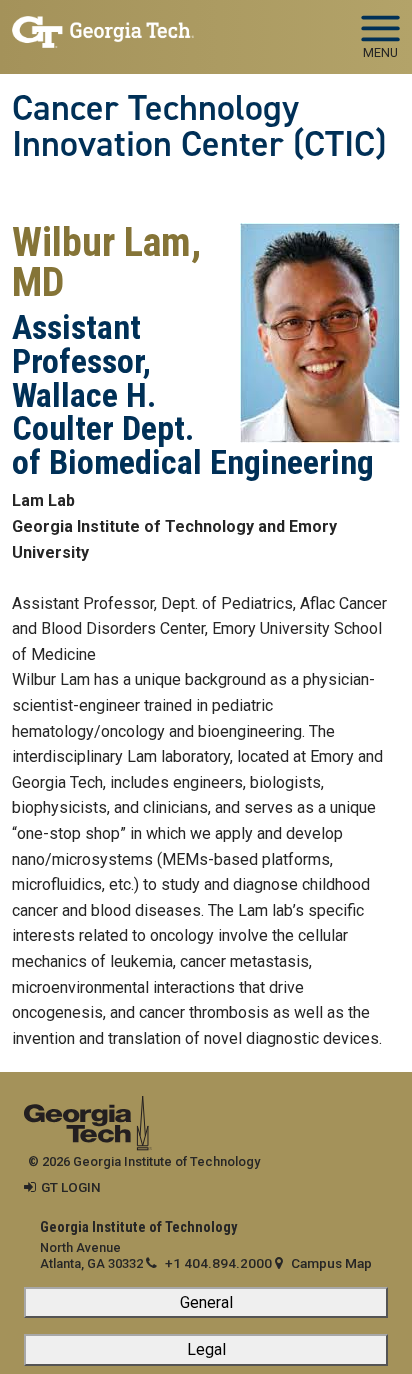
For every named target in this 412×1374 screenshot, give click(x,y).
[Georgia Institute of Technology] (103, 28)
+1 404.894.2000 (218, 1263)
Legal (206, 1349)
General (206, 1302)
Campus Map (331, 1263)
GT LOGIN (71, 1187)
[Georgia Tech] (88, 1109)
